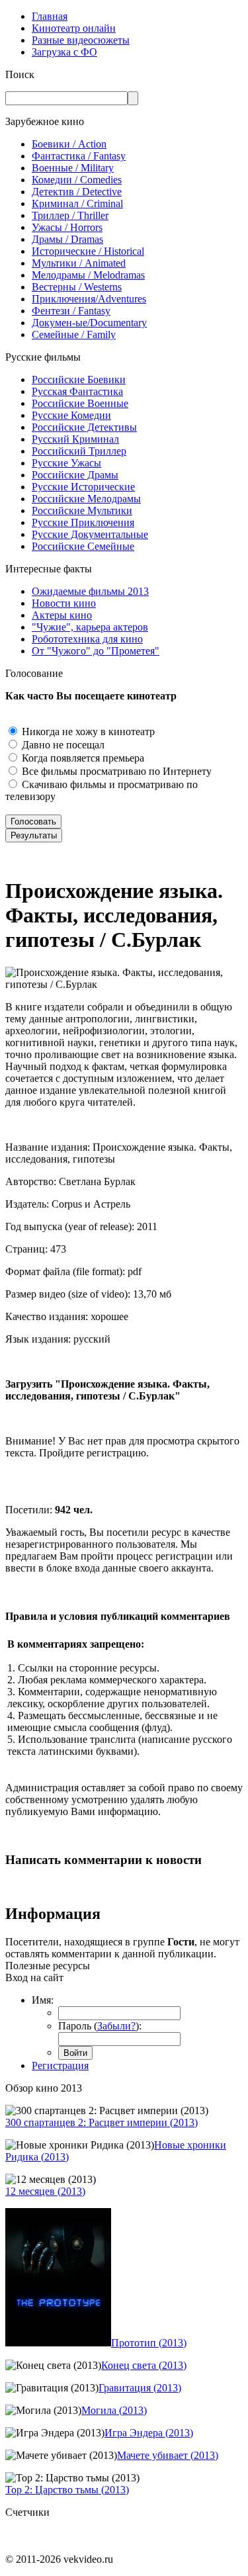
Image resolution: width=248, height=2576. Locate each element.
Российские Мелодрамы (86, 499)
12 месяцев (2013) (45, 2191)
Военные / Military (73, 168)
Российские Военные (80, 403)
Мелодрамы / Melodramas (88, 275)
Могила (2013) (114, 2410)
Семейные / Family (74, 334)
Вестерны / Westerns (77, 287)
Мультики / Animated (79, 263)
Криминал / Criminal (77, 203)
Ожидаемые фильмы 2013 (90, 591)
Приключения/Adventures (89, 299)
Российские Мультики (82, 511)
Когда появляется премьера (82, 758)
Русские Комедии (71, 415)
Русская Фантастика (77, 391)
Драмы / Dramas (67, 239)
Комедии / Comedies (77, 180)
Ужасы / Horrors (67, 227)
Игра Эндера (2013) (149, 2433)
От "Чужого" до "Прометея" (96, 651)
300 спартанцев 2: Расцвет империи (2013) (102, 2122)
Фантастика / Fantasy (79, 156)
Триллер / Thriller (70, 215)
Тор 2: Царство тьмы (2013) (67, 2490)
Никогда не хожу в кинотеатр (87, 732)
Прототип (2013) (149, 2343)
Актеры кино (62, 615)
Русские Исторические (83, 487)
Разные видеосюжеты (81, 40)
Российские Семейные (83, 546)
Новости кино (64, 603)
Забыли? (116, 2026)
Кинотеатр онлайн (74, 28)
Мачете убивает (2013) (168, 2455)
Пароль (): (100, 2026)
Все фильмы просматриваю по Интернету (115, 771)
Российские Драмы (75, 475)
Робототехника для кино (87, 639)
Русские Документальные (90, 534)
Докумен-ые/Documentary (89, 323)
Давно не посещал (62, 745)
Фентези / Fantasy (71, 311)
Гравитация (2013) (140, 2388)
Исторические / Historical (88, 251)
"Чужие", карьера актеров (90, 627)
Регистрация (60, 2065)
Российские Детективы (84, 427)
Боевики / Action (69, 144)
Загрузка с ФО (64, 52)
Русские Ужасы (66, 463)
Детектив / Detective (77, 192)
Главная (50, 16)
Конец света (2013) (144, 2365)
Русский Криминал (75, 439)
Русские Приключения (83, 522)
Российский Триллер (79, 451)
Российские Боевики (79, 379)
